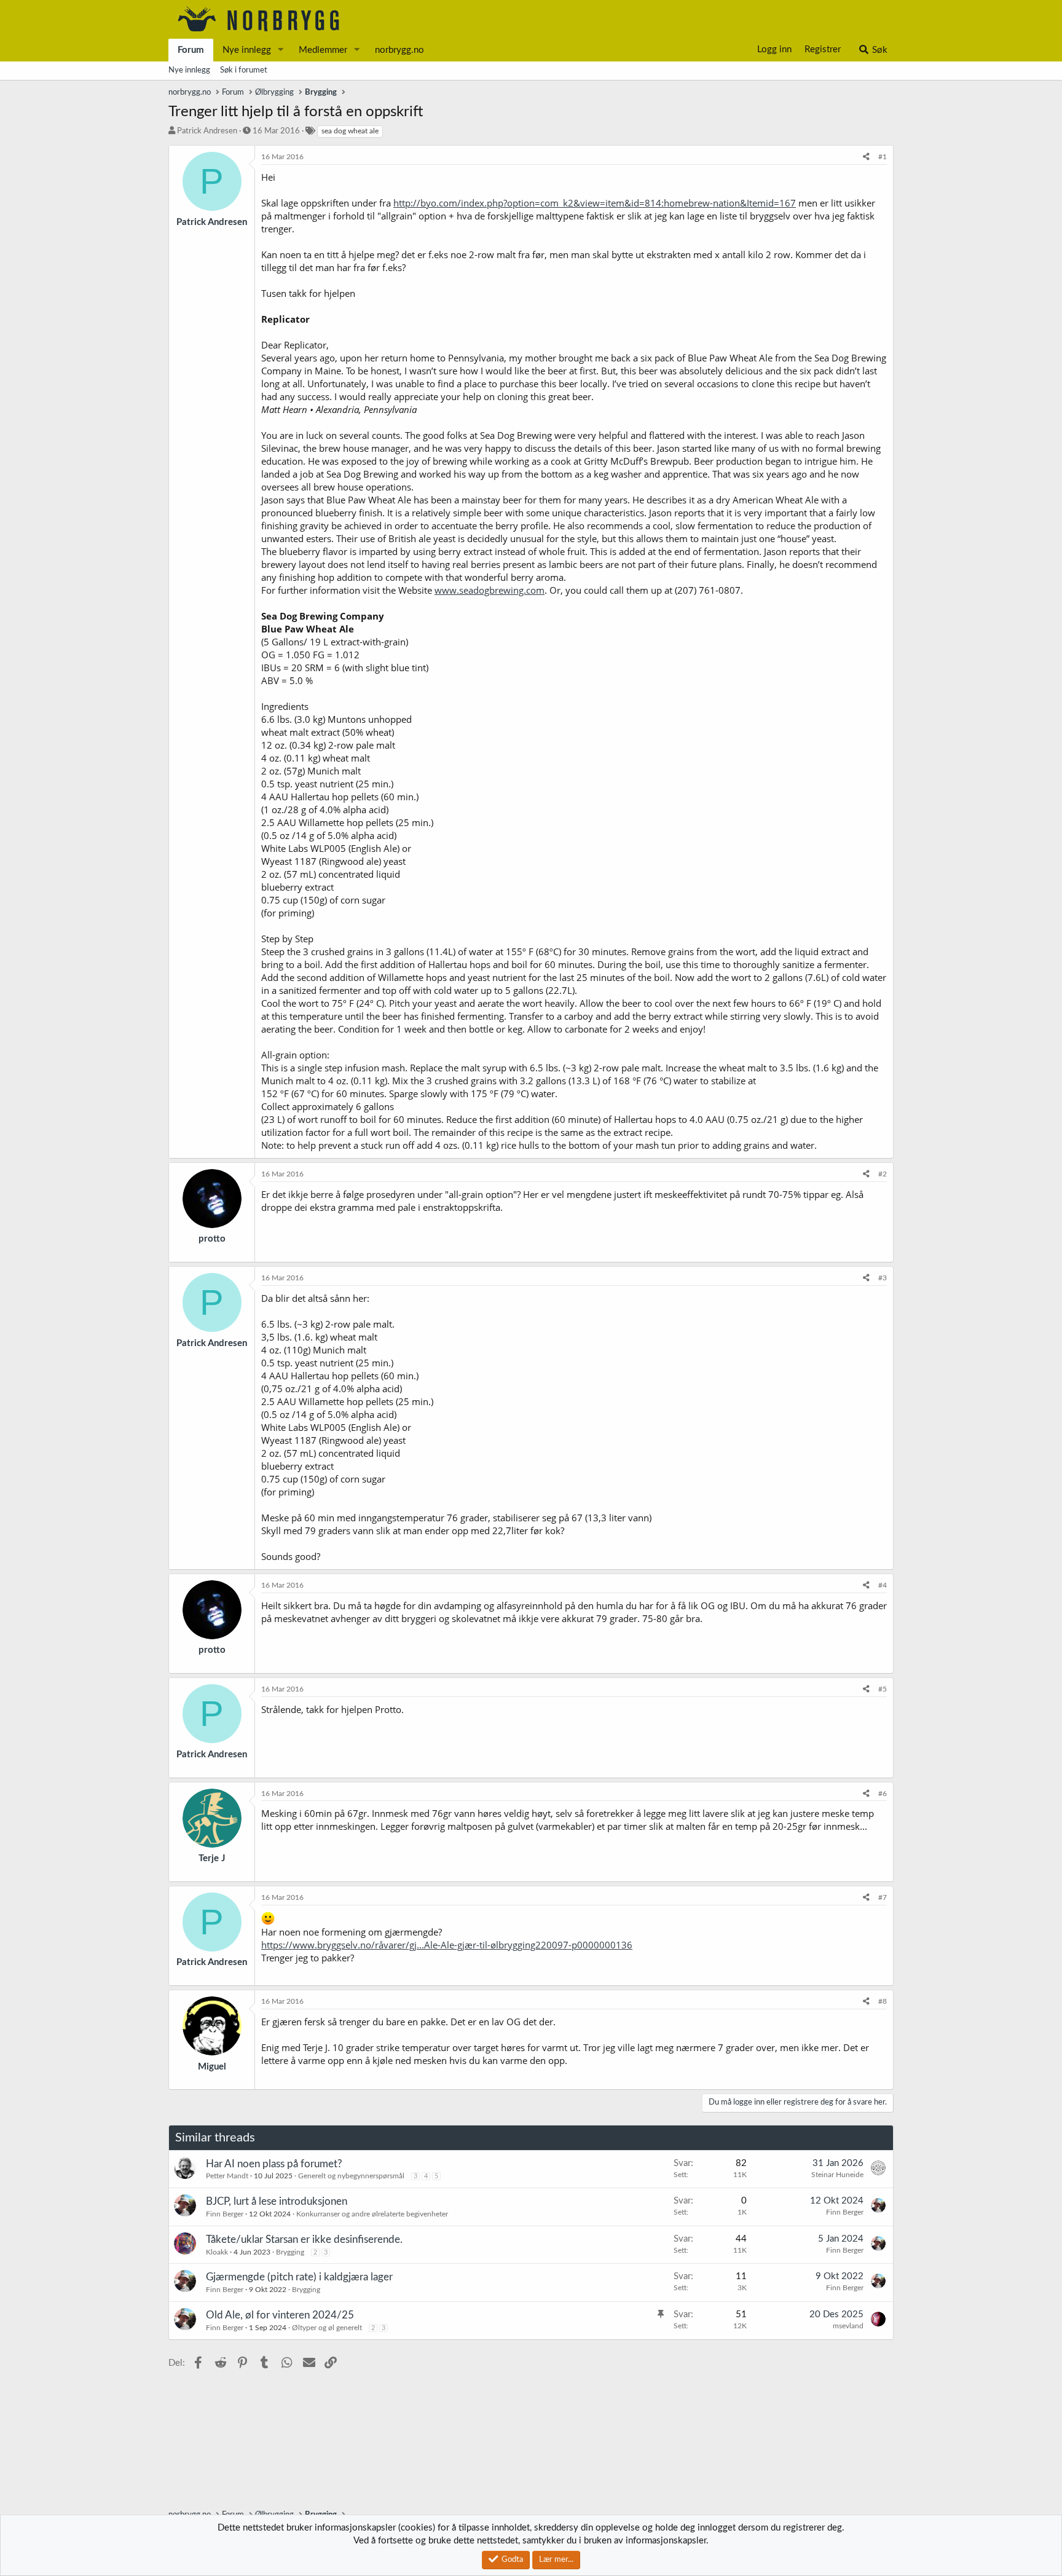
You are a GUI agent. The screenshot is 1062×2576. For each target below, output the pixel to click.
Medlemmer (323, 50)
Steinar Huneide (837, 2175)
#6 (883, 1794)
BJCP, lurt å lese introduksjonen (277, 2201)
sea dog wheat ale (350, 131)
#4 (883, 1585)
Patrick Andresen (207, 131)
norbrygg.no (399, 50)
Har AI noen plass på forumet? (274, 2164)
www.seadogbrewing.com (490, 590)
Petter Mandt (227, 2176)
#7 (883, 1897)
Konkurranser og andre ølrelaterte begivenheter (372, 2214)
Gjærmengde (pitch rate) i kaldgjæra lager (299, 2277)
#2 (883, 1174)
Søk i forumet (244, 70)
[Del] (866, 157)
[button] (281, 50)
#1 (883, 157)
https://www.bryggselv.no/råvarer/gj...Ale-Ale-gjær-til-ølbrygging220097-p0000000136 (447, 1945)
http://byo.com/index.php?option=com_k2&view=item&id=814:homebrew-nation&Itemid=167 (595, 203)
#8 (883, 2001)
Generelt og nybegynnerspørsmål (351, 2176)
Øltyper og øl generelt (327, 2328)
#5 (883, 1689)
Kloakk (217, 2252)
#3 (883, 1278)
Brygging (290, 2252)
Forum (191, 50)
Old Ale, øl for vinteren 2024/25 (280, 2315)
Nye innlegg (247, 50)
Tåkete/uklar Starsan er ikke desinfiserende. (304, 2239)
